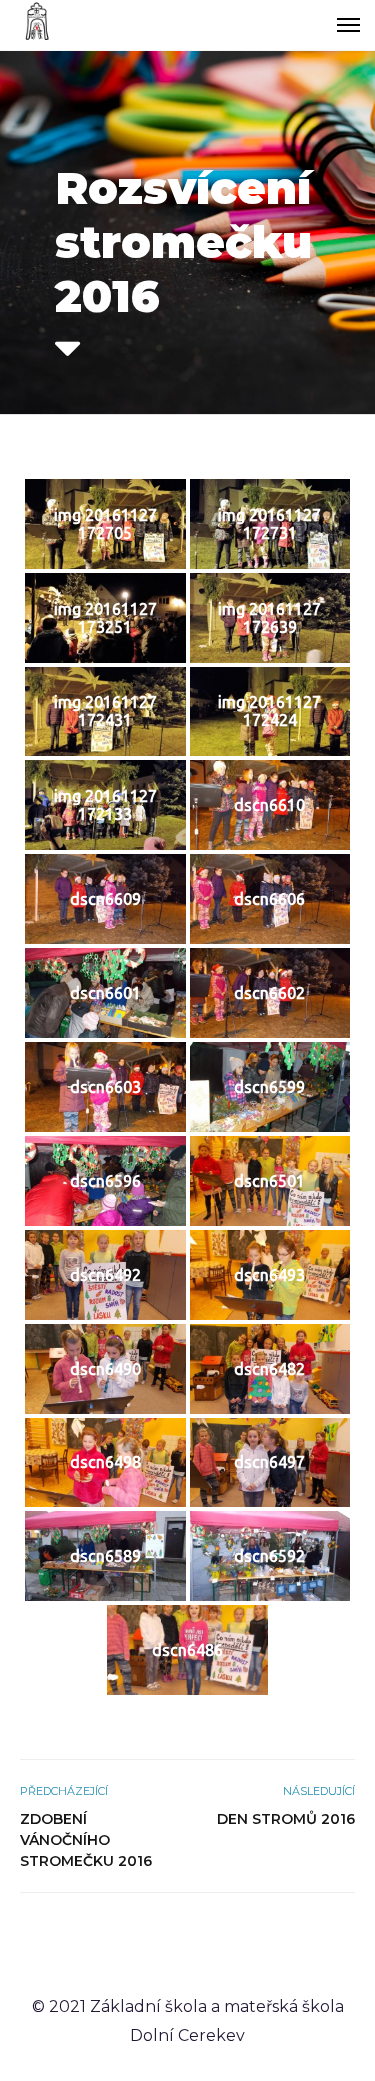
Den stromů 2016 (286, 1819)
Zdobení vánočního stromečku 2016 (86, 1840)
